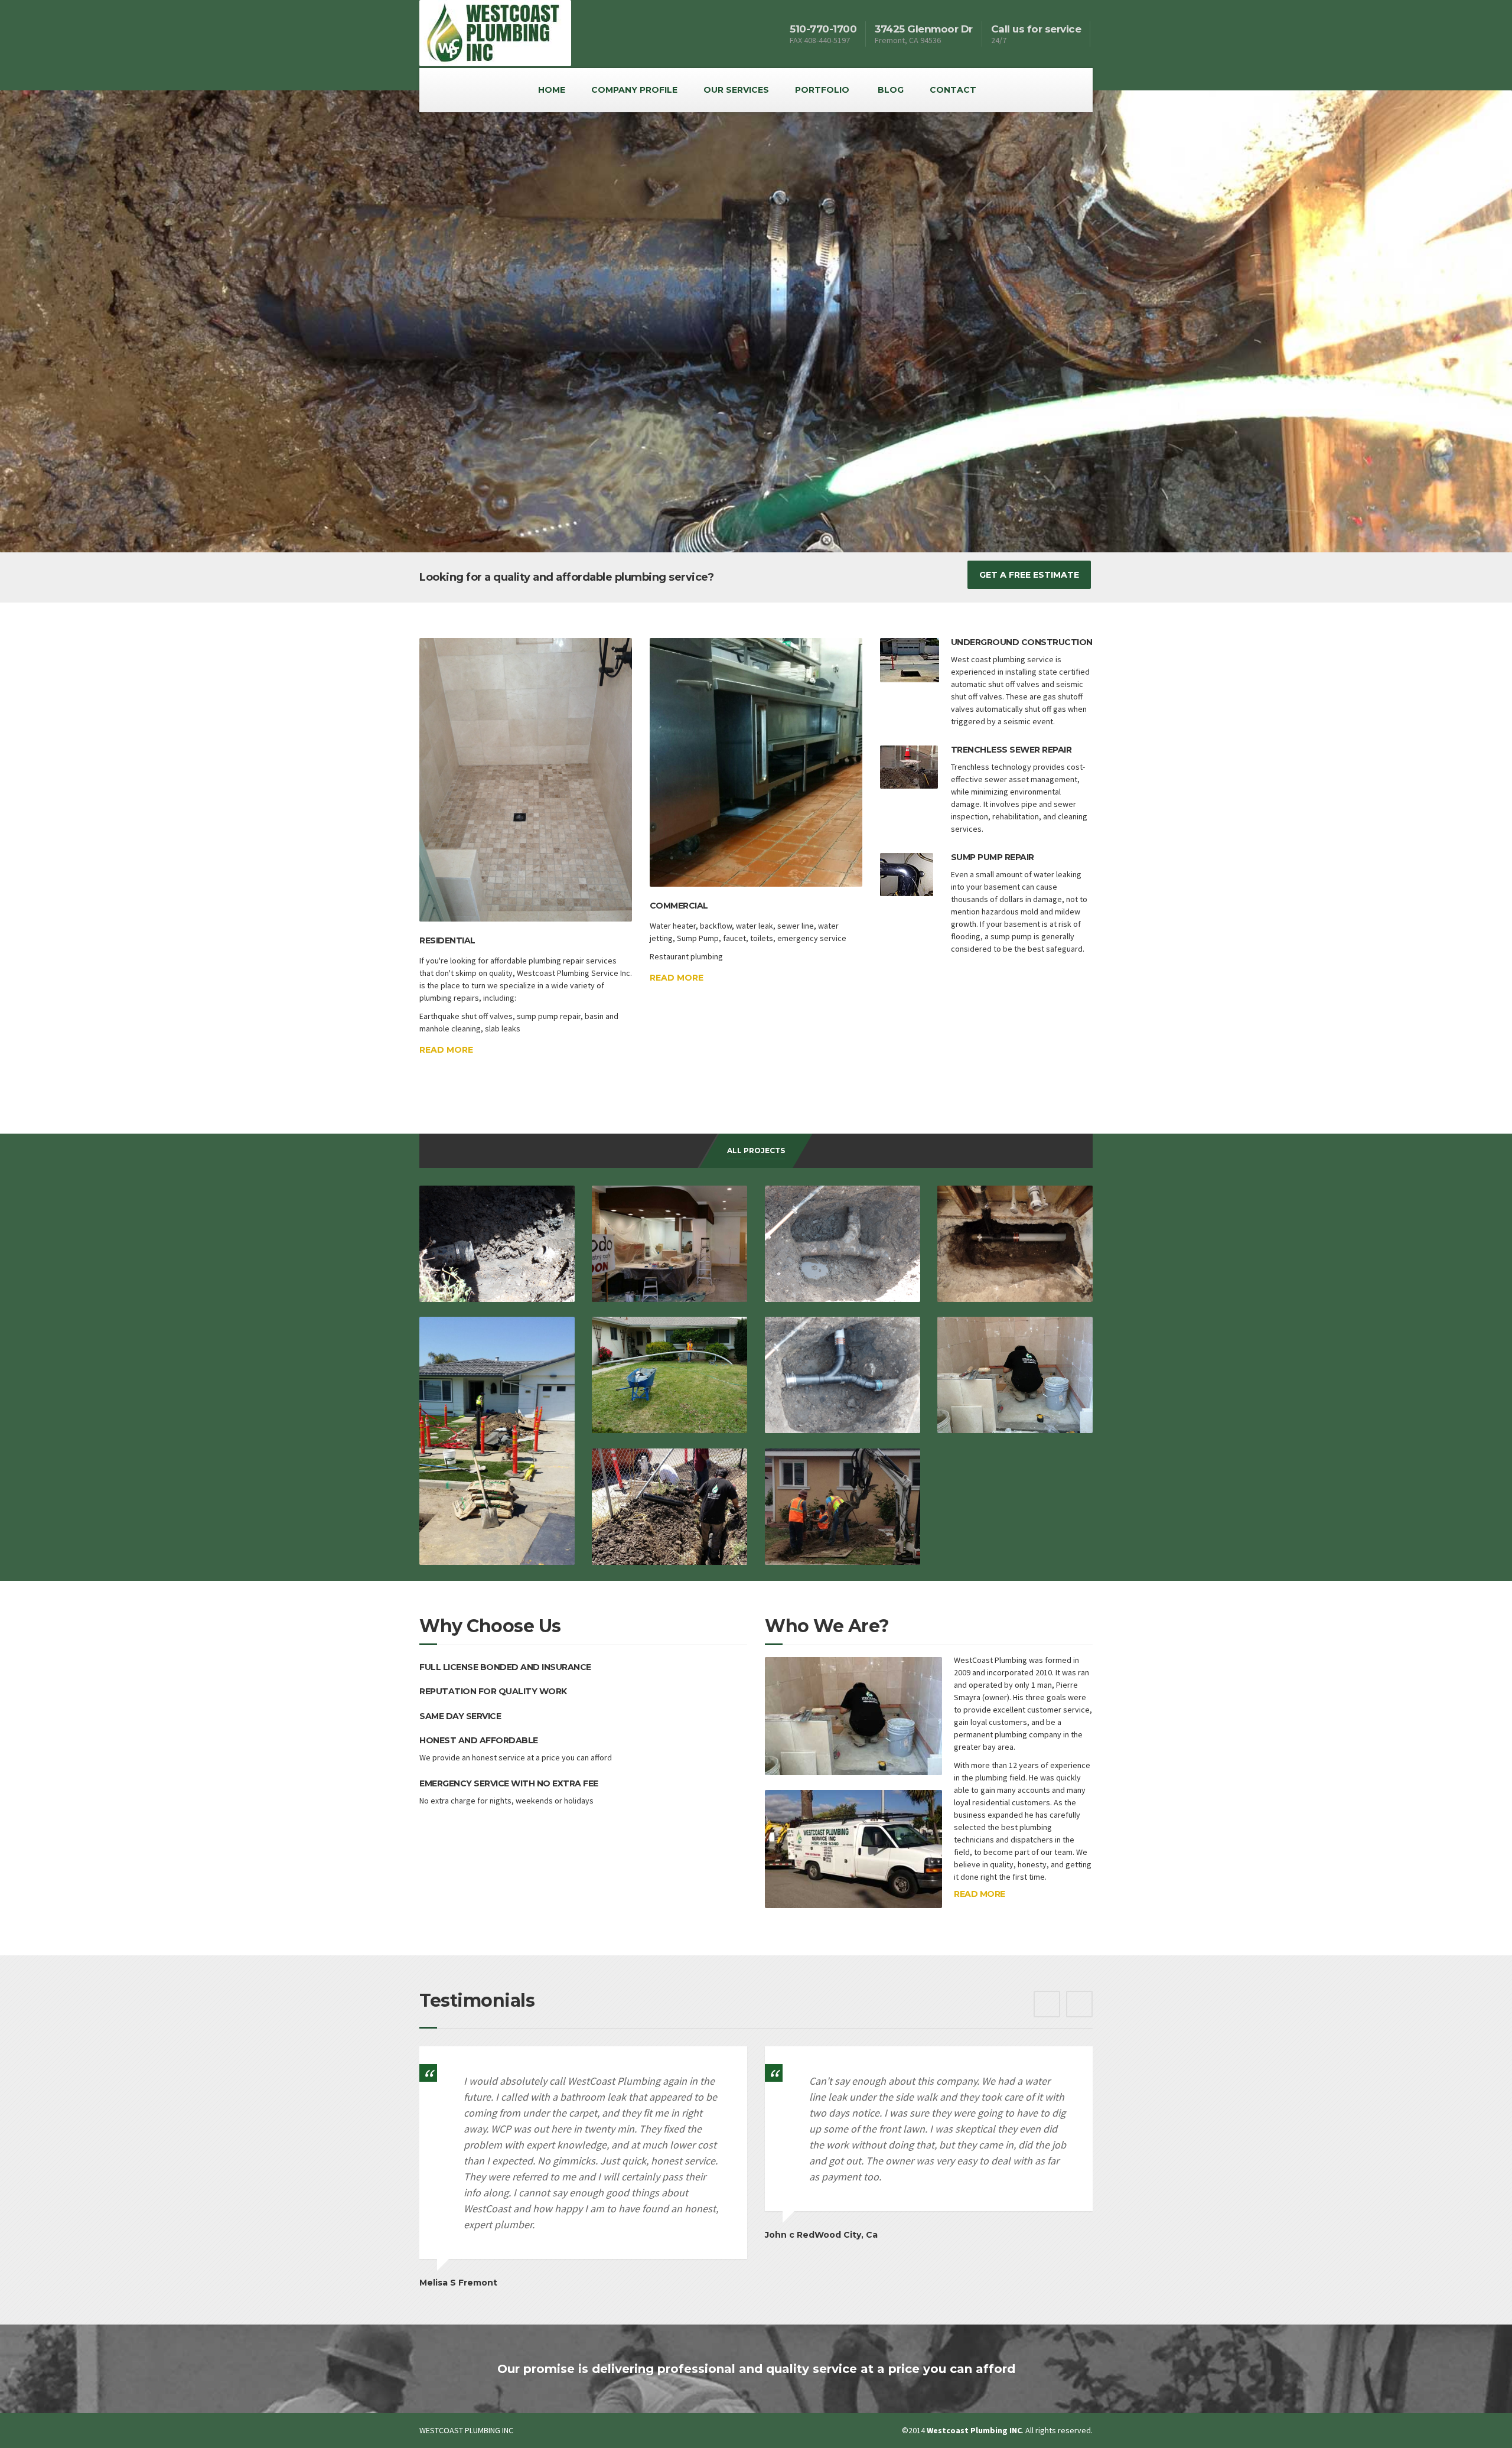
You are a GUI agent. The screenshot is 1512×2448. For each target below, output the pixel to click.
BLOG (891, 90)
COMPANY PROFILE (634, 90)
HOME (552, 90)
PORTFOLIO (822, 90)
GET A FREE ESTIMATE (1029, 575)
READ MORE (980, 1894)
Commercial (679, 906)
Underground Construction (1022, 642)
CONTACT (953, 90)
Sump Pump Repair (993, 857)
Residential (447, 940)
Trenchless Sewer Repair (1011, 750)
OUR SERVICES (736, 90)
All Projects (756, 1150)
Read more (446, 1050)
